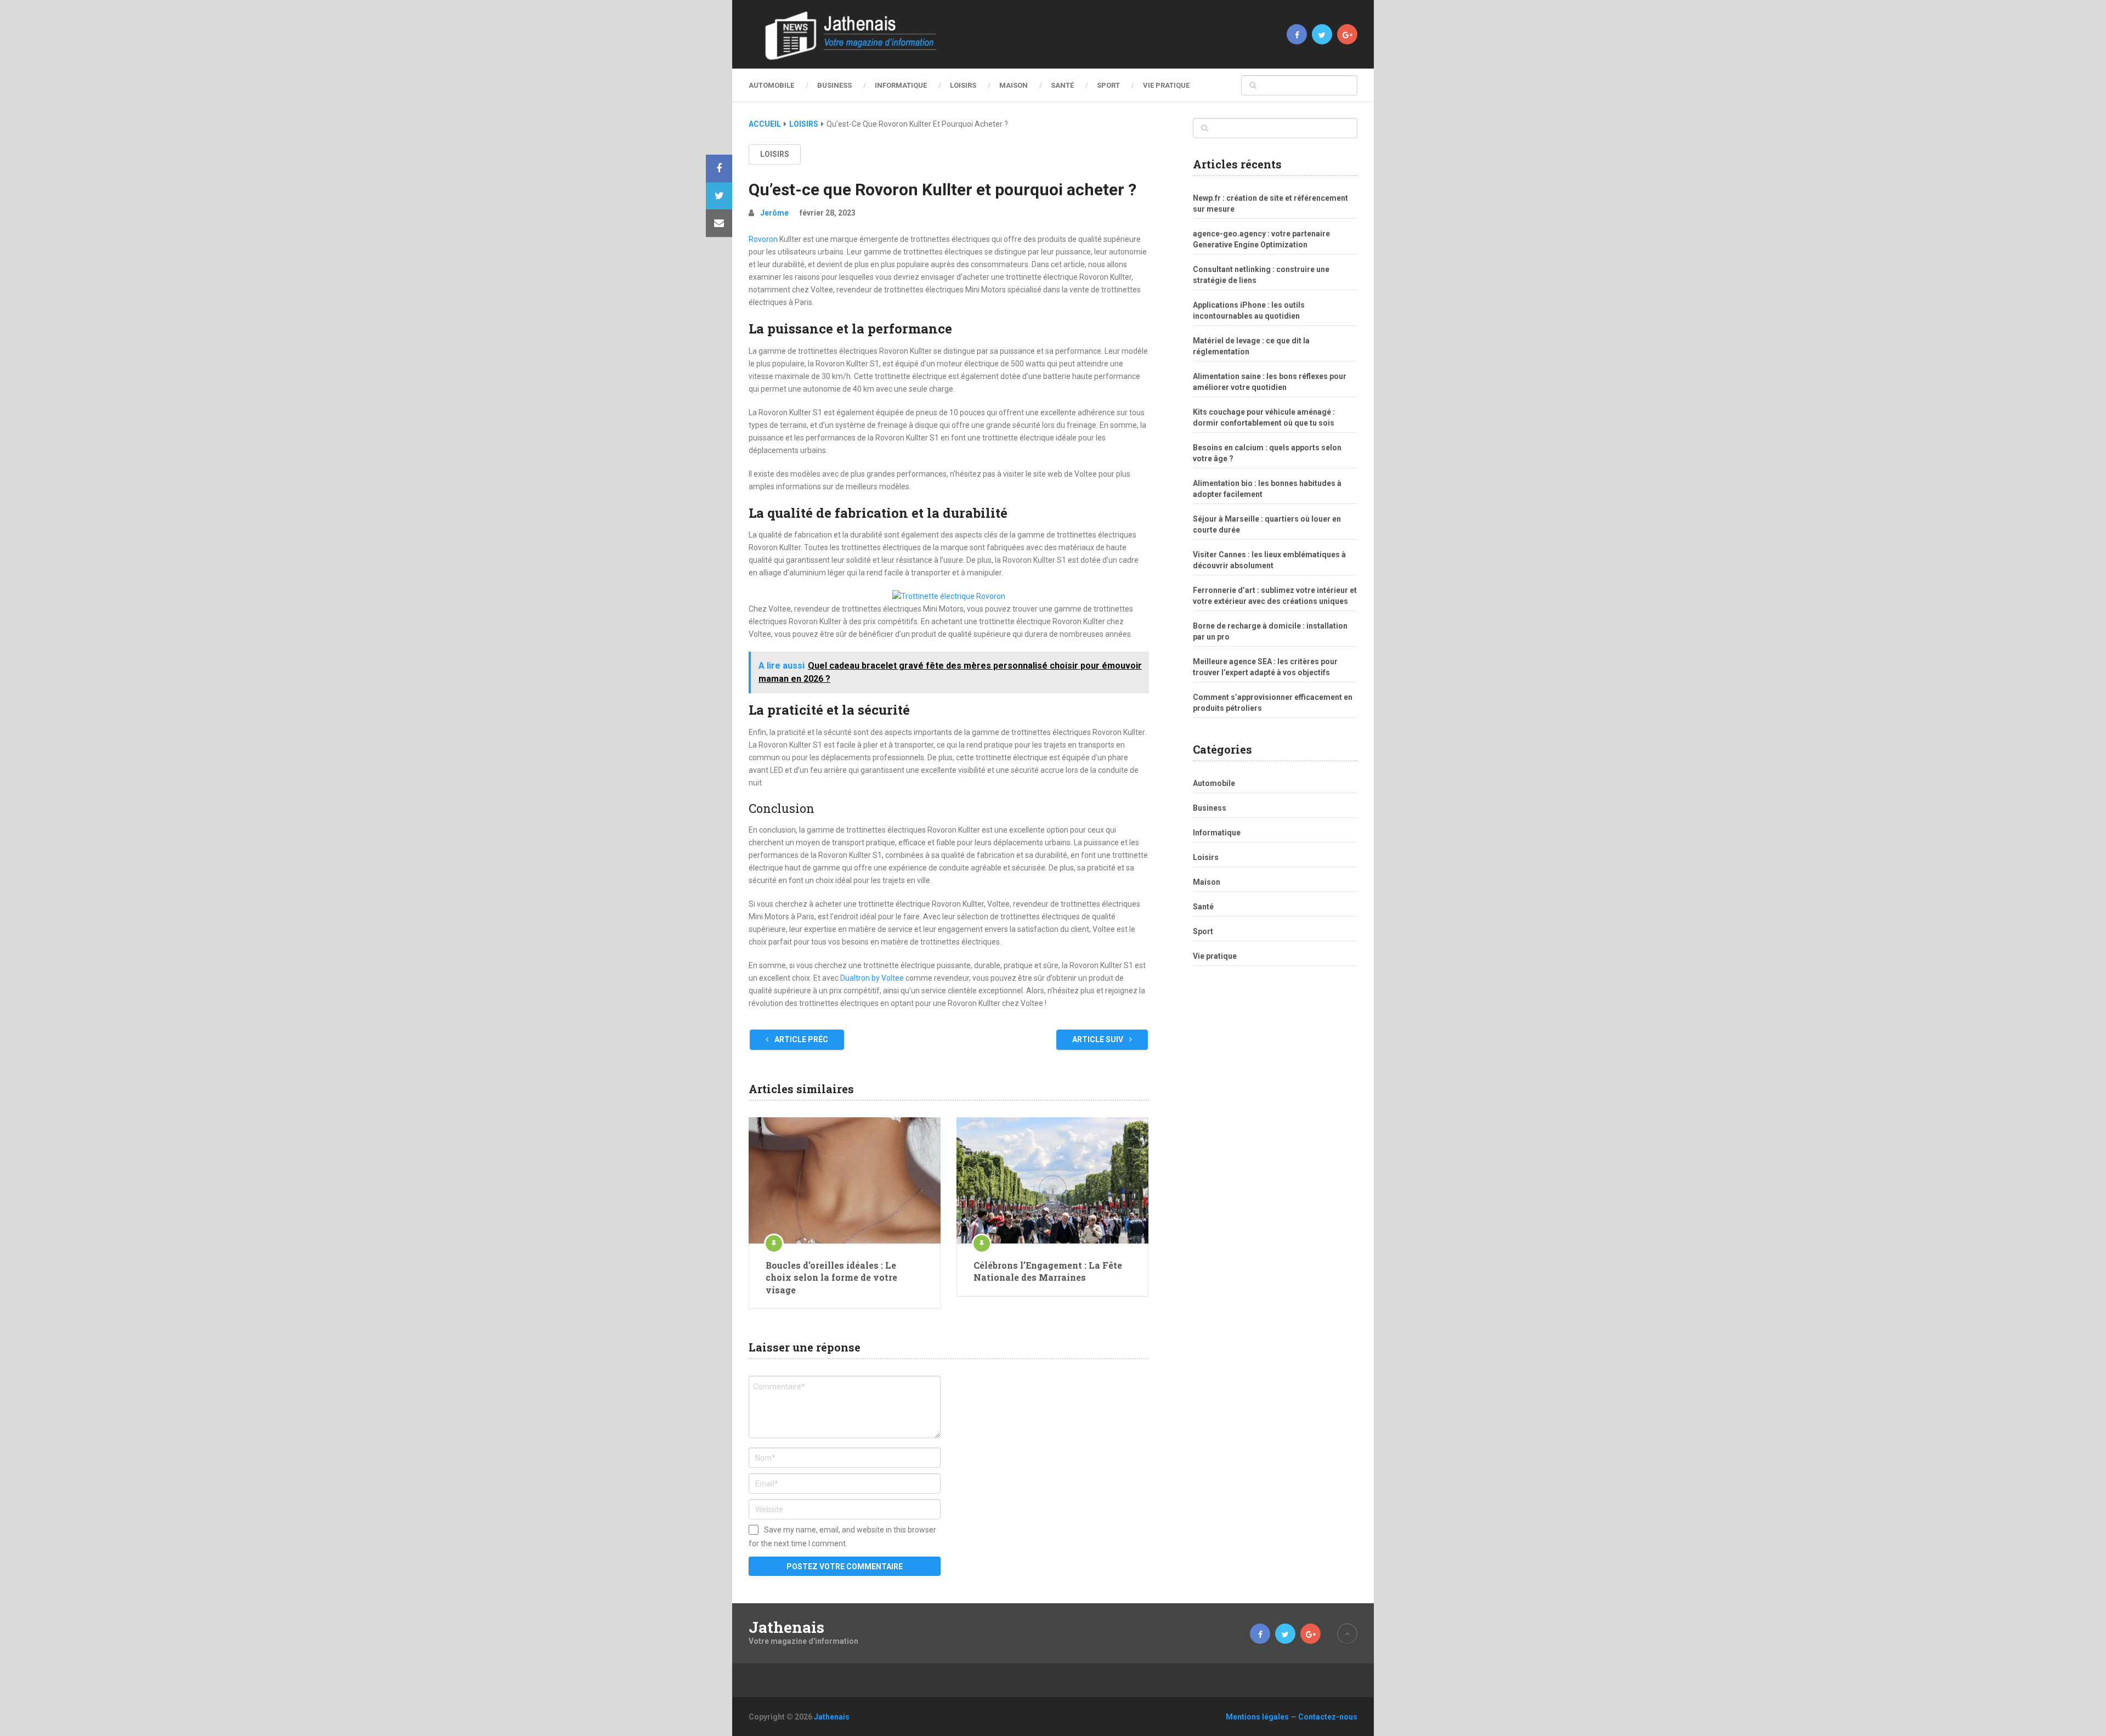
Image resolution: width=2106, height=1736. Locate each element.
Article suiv (1099, 1039)
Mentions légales (1257, 1717)
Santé (1062, 85)
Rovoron (764, 239)
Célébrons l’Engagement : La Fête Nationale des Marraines (1048, 1271)
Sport (1108, 85)
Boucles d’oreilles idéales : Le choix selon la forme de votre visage (831, 1277)
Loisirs (963, 85)
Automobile (771, 85)
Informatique (901, 85)
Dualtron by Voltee (872, 978)
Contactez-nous (1328, 1717)
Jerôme (774, 213)
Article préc (800, 1039)
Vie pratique (1166, 85)
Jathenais (786, 1627)
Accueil (765, 124)
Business (834, 85)
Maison (1014, 85)
